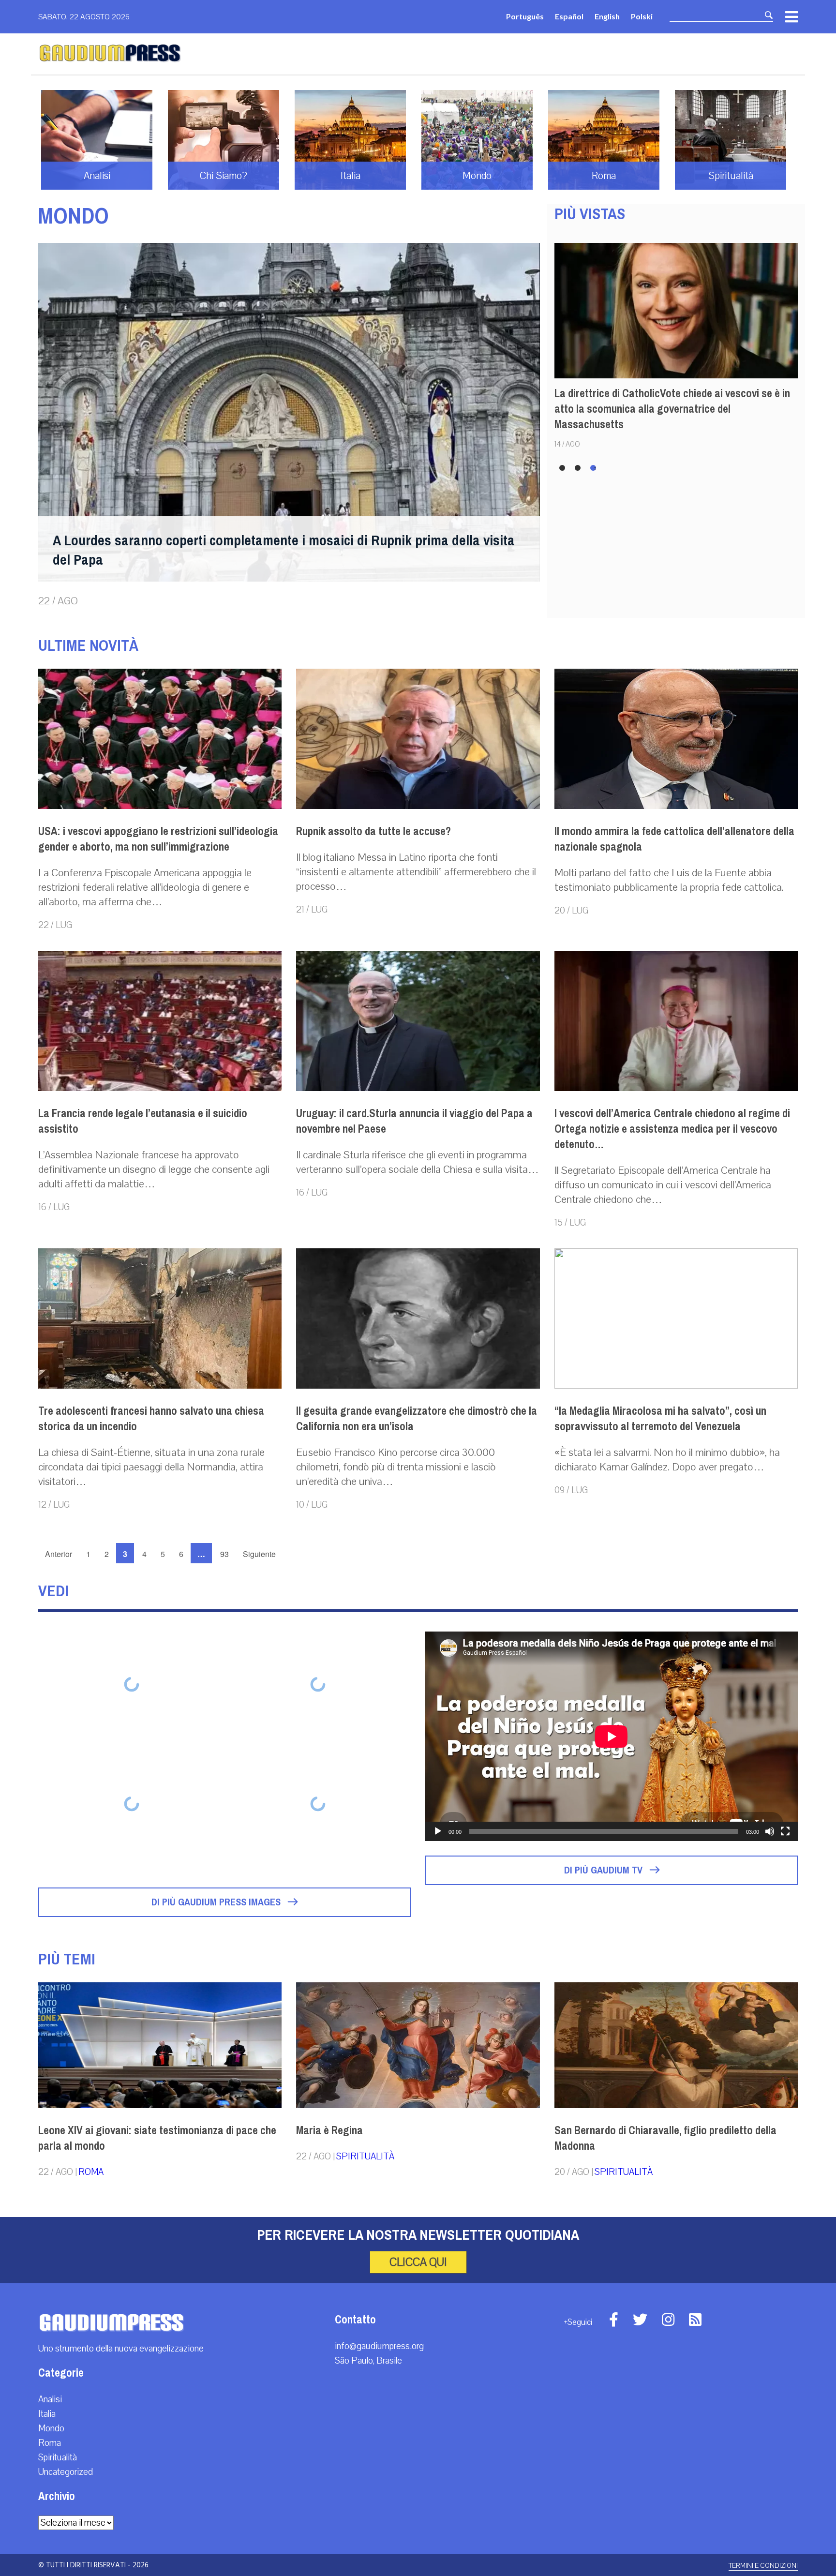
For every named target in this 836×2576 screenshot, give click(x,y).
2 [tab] (579, 468)
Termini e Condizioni (763, 2566)
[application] (612, 1736)
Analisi (50, 2399)
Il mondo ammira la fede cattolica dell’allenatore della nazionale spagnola (674, 839)
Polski (642, 16)
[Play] (438, 1831)
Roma (91, 2172)
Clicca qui (418, 2262)
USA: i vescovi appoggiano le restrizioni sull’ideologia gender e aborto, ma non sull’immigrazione (158, 839)
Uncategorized (66, 2472)
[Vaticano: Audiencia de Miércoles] (318, 1684)
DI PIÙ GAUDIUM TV (605, 1870)
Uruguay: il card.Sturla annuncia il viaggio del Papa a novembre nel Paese (414, 1121)
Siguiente (259, 1554)
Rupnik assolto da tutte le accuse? (373, 831)
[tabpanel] (676, 345)
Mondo (51, 2428)
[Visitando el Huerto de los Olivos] (131, 1804)
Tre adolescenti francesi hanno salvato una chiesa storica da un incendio (151, 1419)
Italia (47, 2414)
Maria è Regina (329, 2130)
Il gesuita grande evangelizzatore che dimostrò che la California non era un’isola (417, 1419)
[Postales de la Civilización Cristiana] (131, 1684)
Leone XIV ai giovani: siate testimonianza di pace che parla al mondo (157, 2138)
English (607, 16)
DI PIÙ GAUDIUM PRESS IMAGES (217, 1902)
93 (224, 1554)
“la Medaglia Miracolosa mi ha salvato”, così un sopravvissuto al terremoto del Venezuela (660, 1419)
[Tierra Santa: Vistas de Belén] (318, 1804)
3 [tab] (595, 468)
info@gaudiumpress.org (379, 2346)
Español (569, 16)
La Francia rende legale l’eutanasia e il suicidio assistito (143, 1121)
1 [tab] (563, 468)
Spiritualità (365, 2157)
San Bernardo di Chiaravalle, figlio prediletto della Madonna (665, 2138)
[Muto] (770, 1831)
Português (525, 16)
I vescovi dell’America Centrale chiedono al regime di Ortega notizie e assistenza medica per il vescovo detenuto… (672, 1129)
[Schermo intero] (785, 1831)
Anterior (59, 1554)
